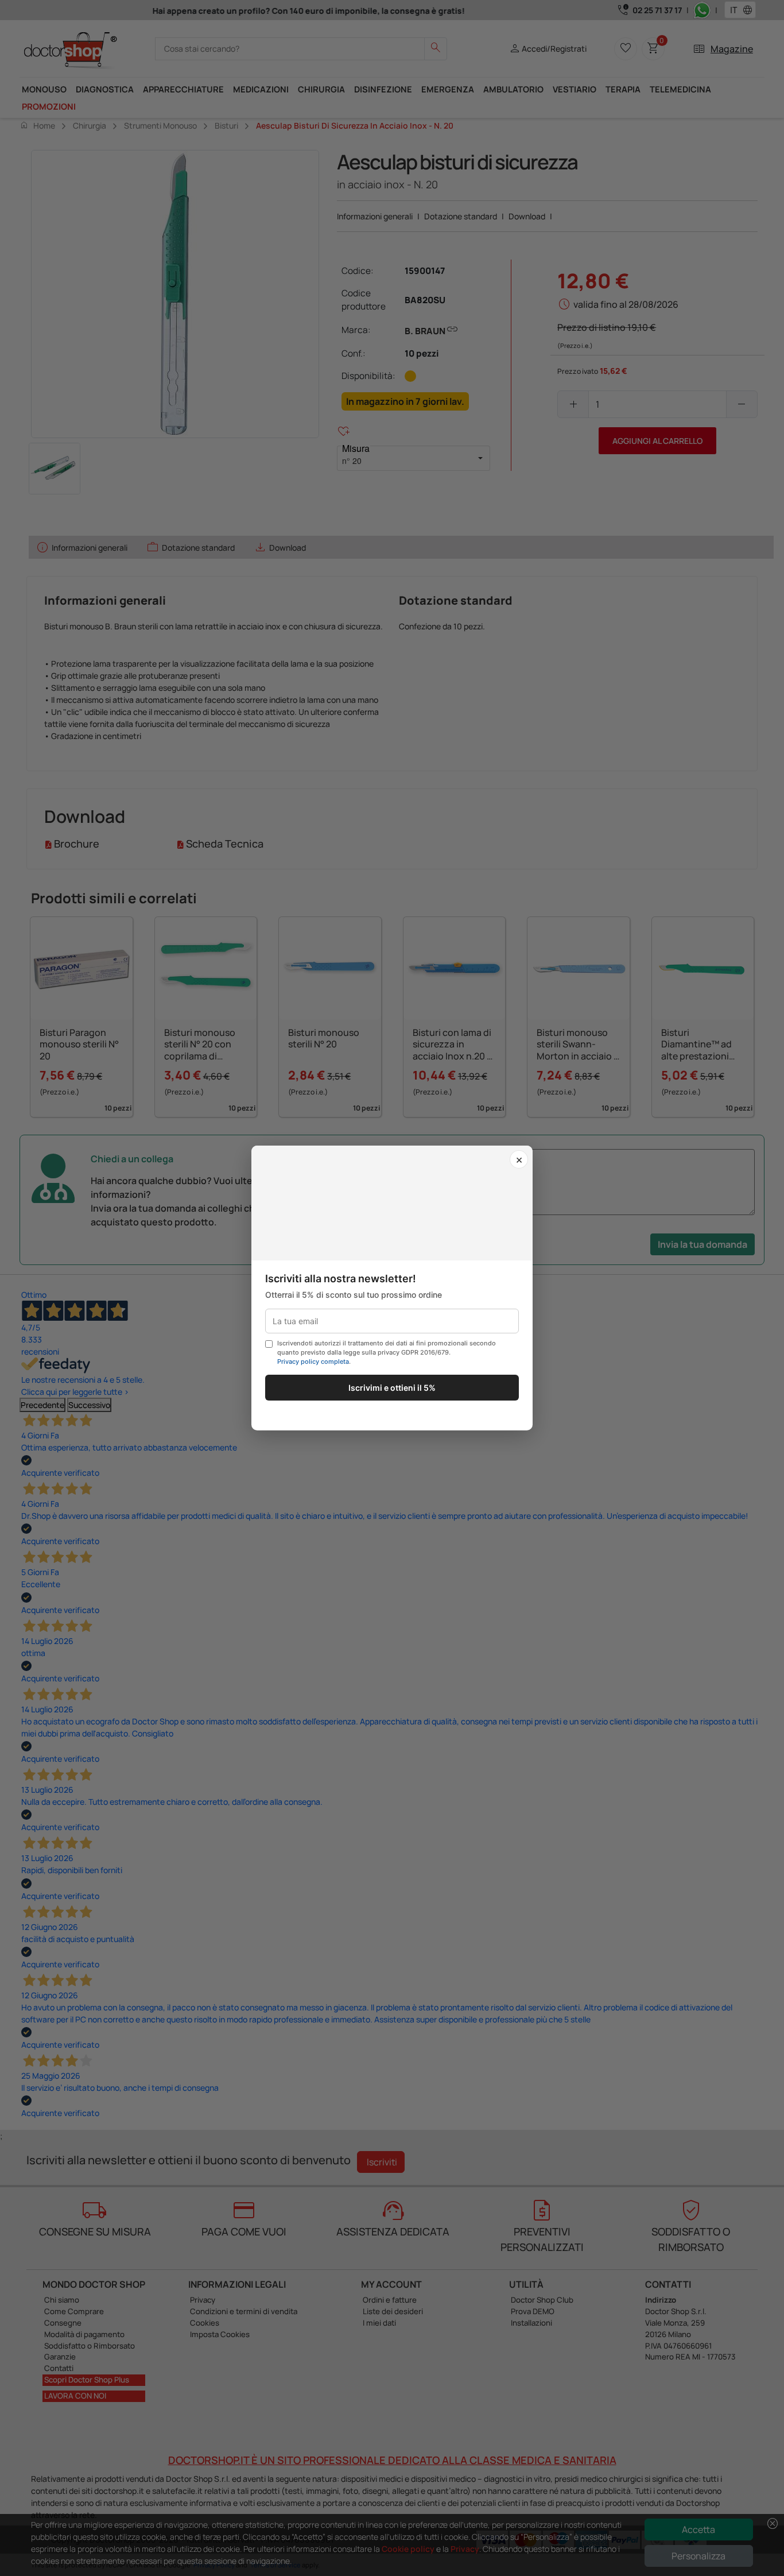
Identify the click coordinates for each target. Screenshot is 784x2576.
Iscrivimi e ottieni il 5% (392, 1388)
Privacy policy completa (313, 1362)
